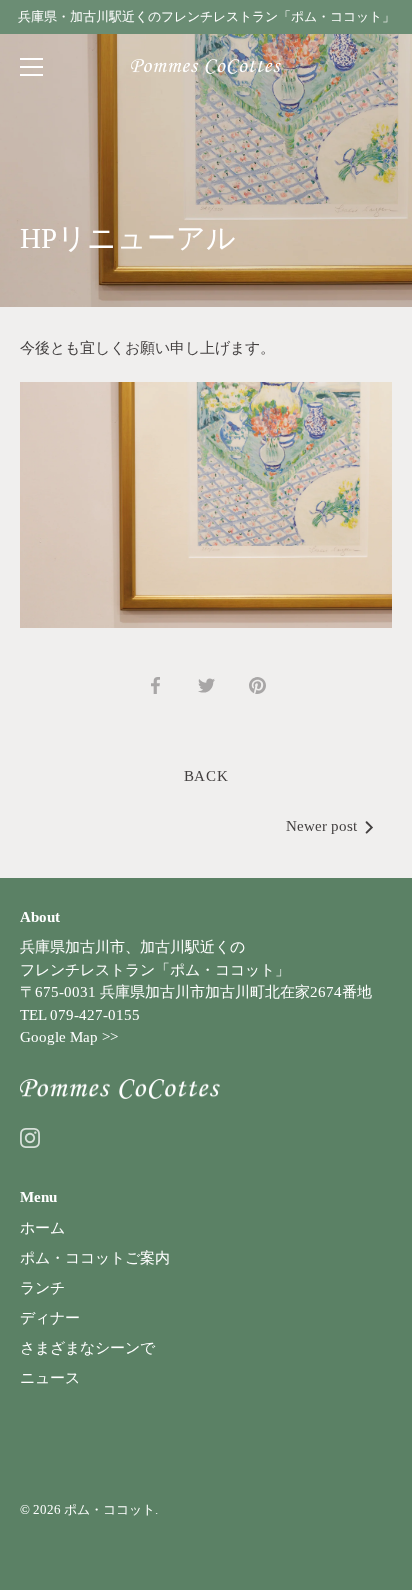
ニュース (50, 1378)
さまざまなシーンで (87, 1348)
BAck (206, 776)
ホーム (42, 1228)
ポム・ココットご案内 (95, 1258)
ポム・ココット (109, 1510)
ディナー (50, 1318)
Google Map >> (69, 1037)
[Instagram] (30, 1137)
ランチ (42, 1288)
